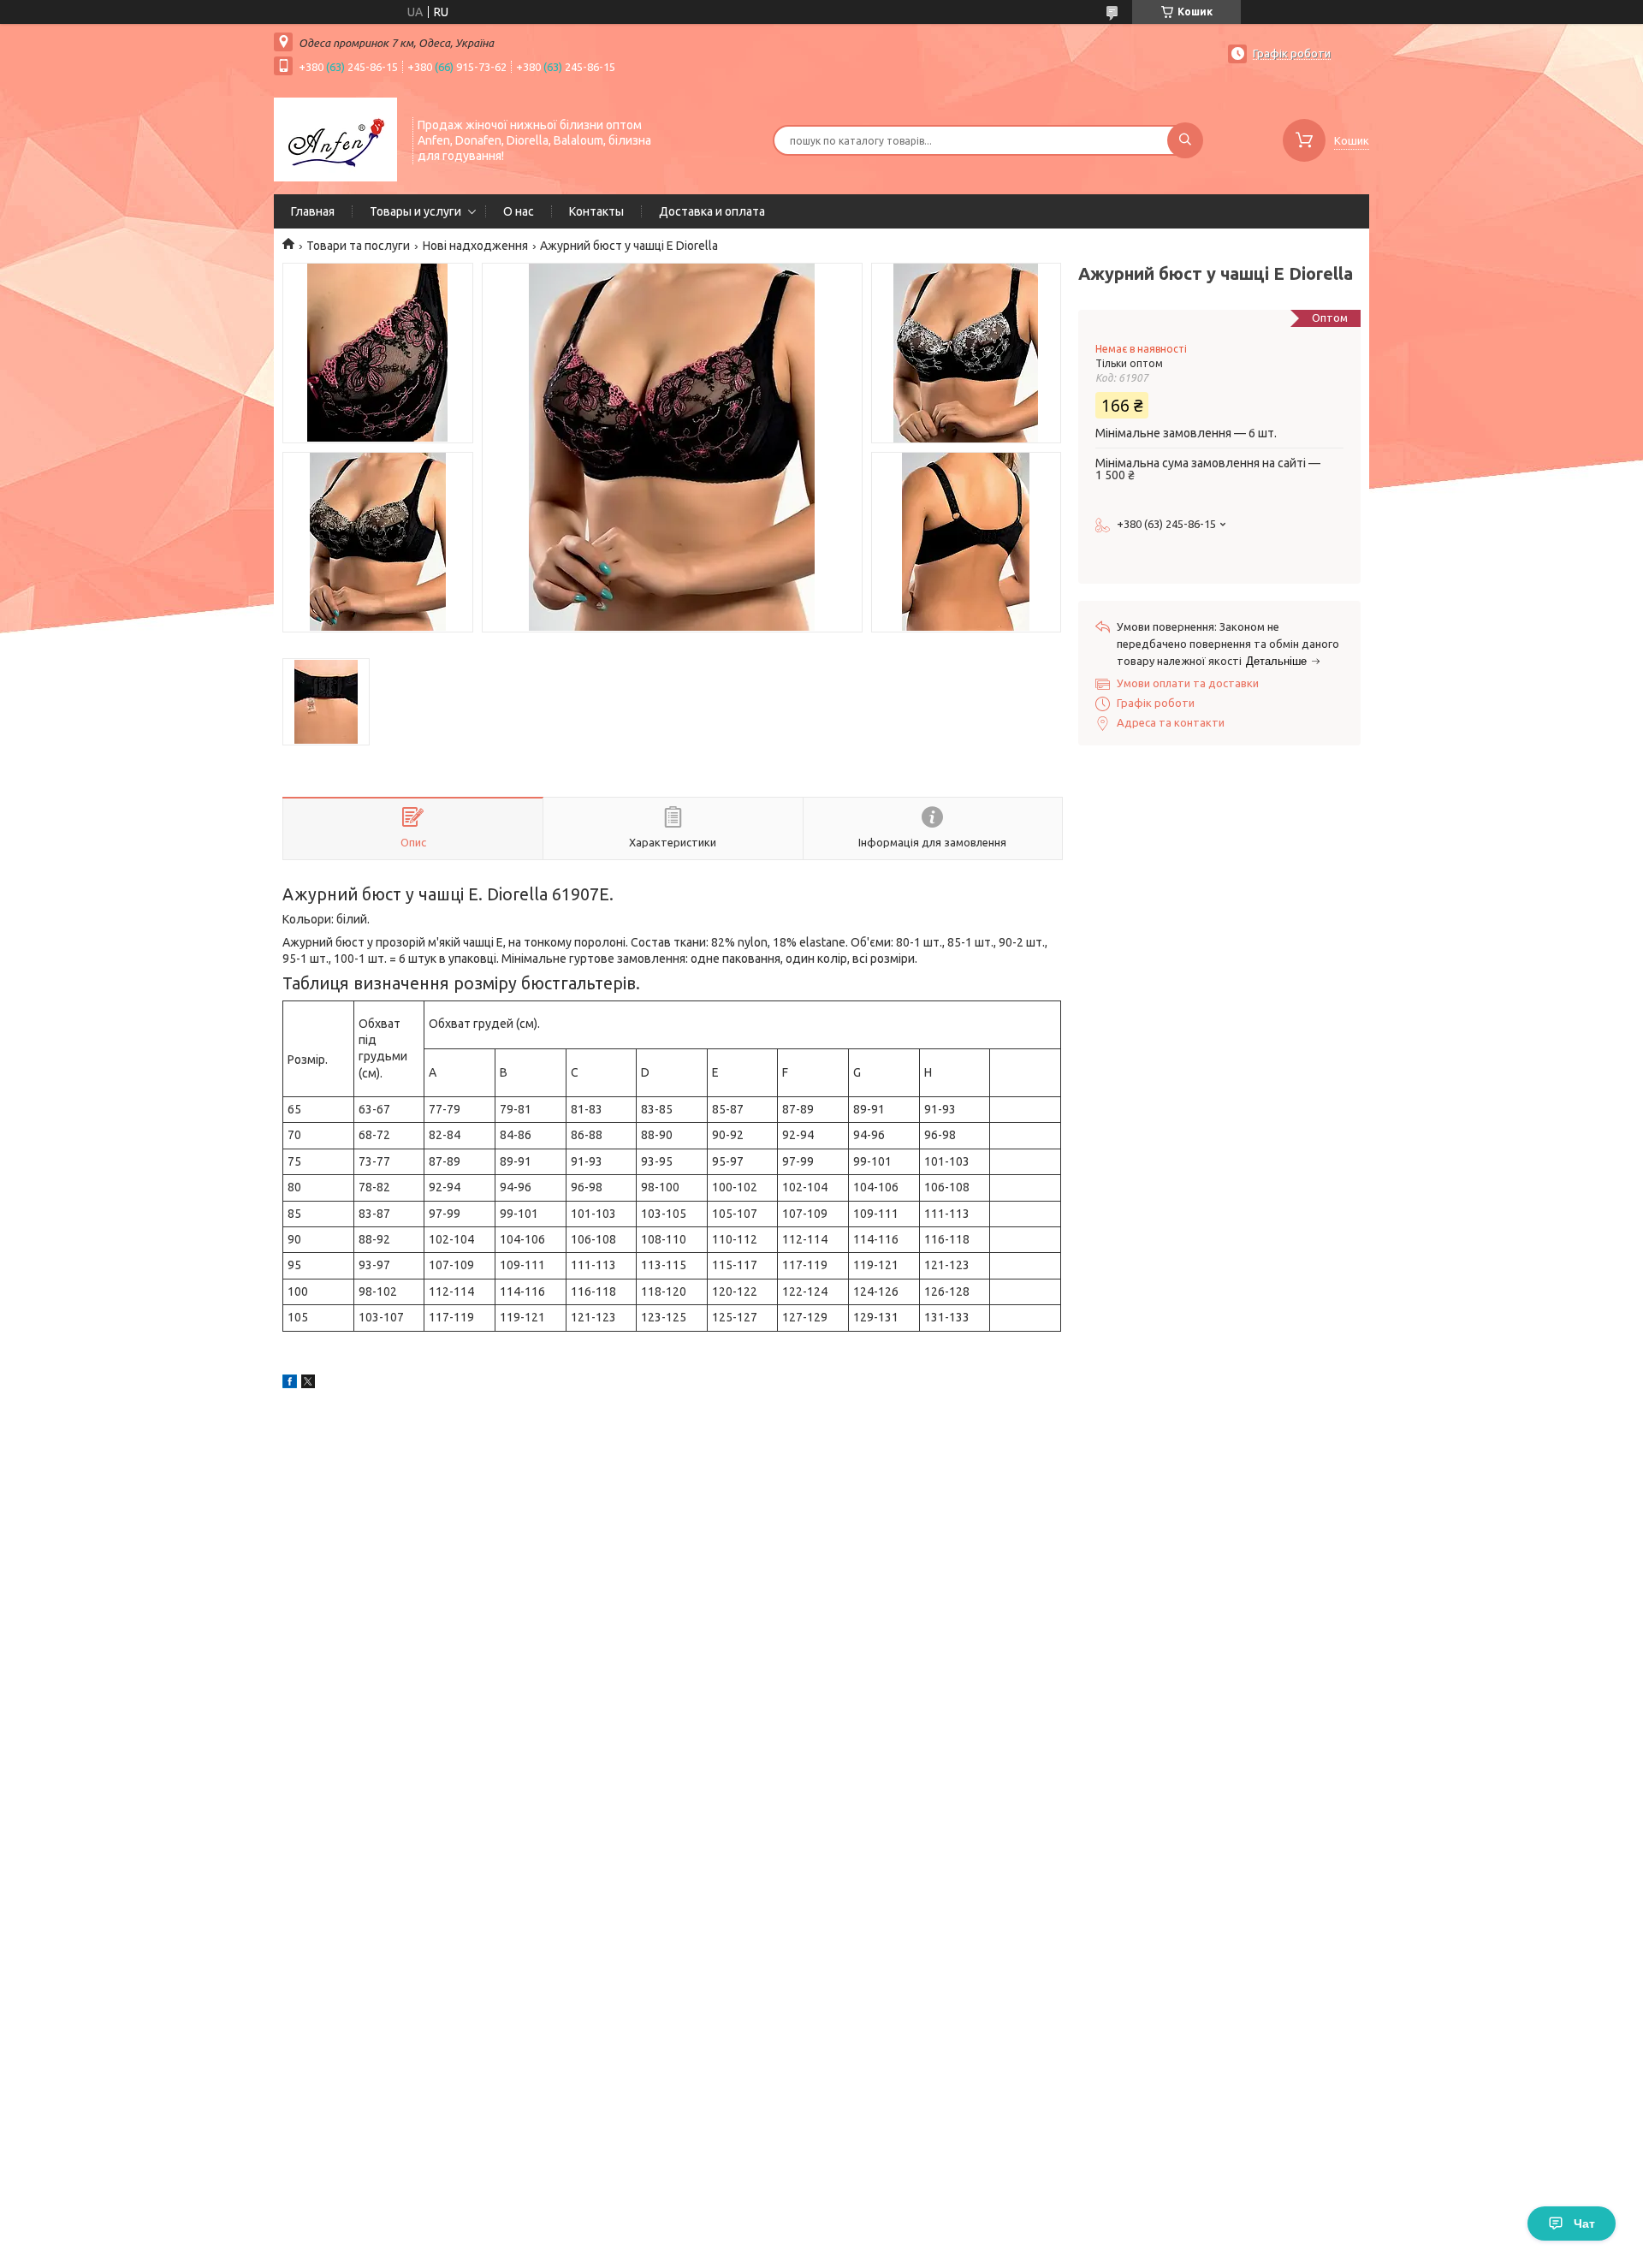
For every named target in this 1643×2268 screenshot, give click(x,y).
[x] (308, 1384)
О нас (519, 211)
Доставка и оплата (712, 211)
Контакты (596, 211)
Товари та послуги (358, 246)
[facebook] (290, 1384)
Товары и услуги (415, 211)
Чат (1584, 2223)
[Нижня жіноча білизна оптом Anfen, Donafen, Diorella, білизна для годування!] (335, 139)
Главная (313, 211)
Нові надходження (475, 246)
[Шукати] (1185, 140)
